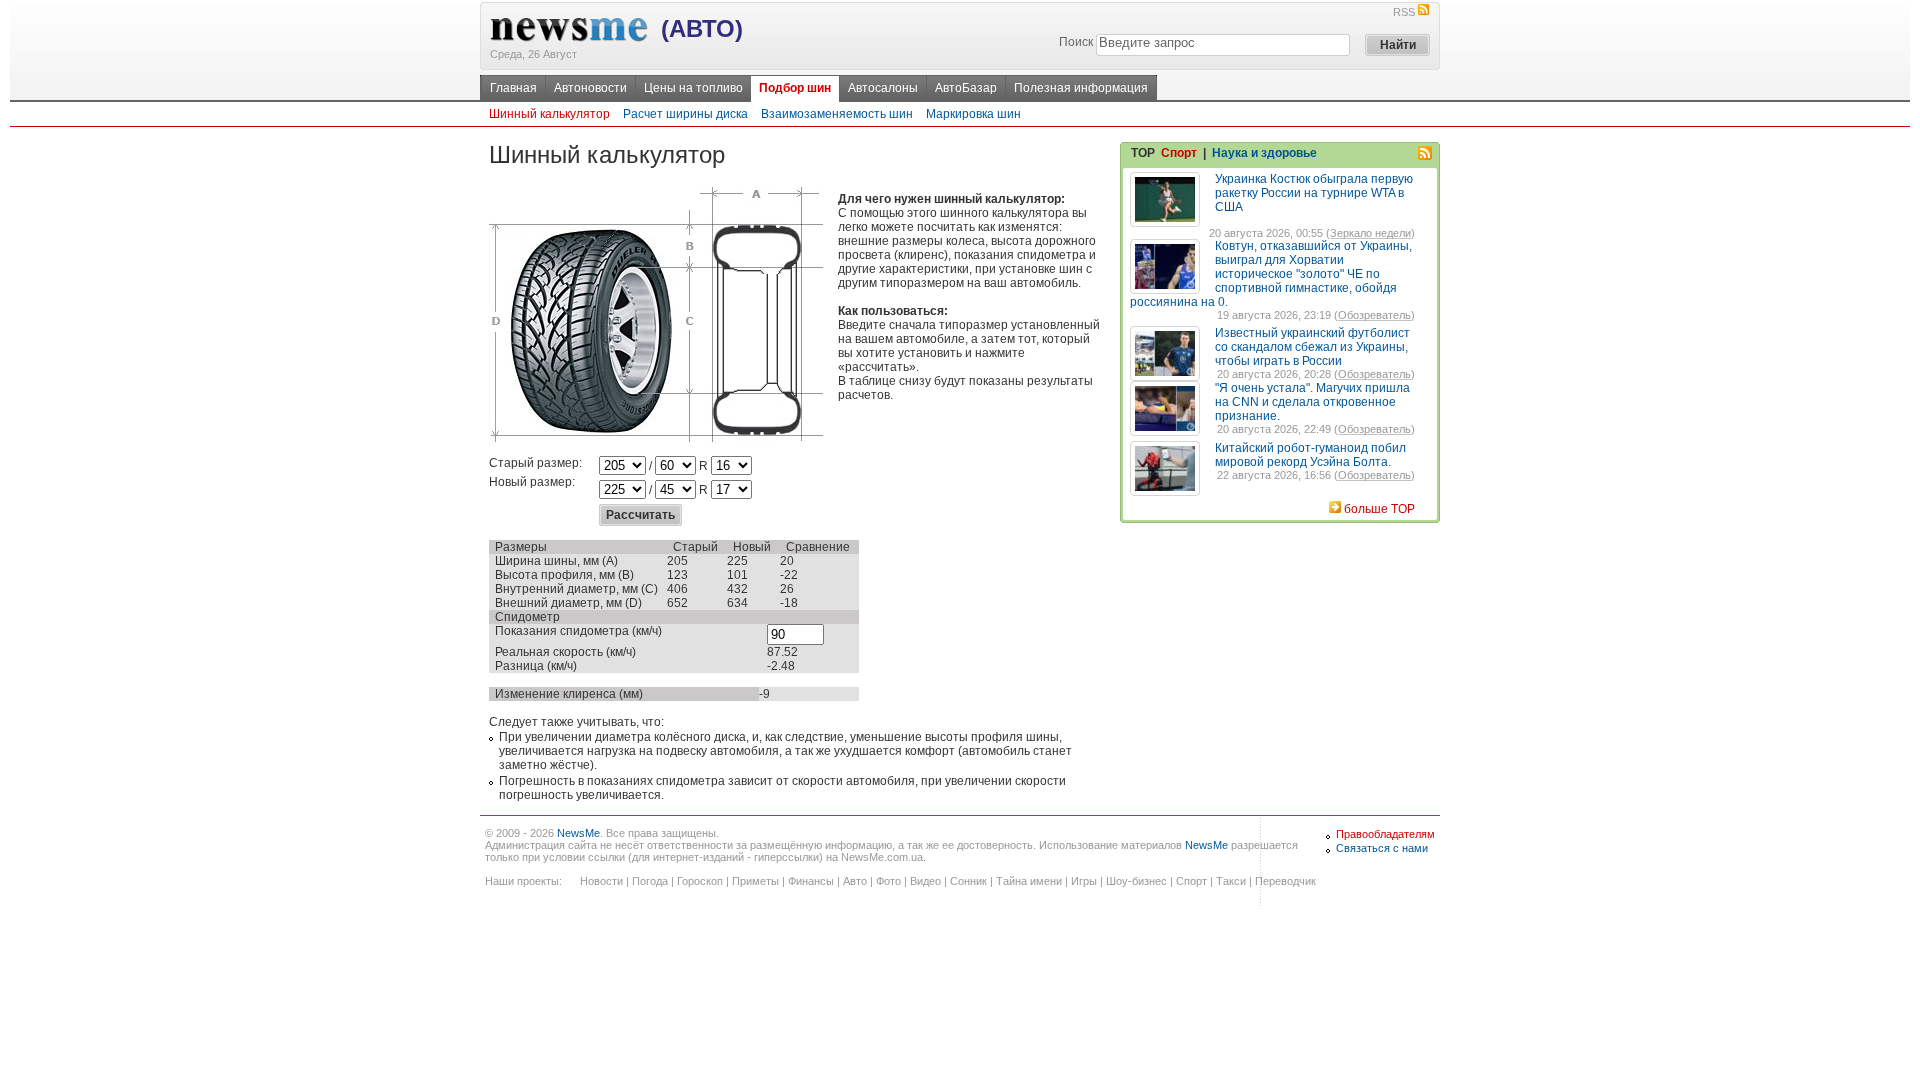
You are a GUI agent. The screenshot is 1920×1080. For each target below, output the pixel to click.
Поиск (1076, 42)
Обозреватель (1374, 315)
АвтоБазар (966, 88)
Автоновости (590, 88)
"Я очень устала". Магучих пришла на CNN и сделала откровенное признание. (1312, 402)
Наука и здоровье (1264, 153)
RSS (1404, 12)
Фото (888, 881)
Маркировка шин (973, 114)
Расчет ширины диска (685, 114)
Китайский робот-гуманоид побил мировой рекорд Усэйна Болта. (1310, 455)
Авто (855, 881)
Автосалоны (883, 88)
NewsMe (578, 833)
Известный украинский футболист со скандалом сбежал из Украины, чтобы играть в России (1312, 347)
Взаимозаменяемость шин (837, 114)
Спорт (1179, 153)
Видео (925, 881)
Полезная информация (1081, 88)
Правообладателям (1385, 834)
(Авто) (702, 28)
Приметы (755, 881)
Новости (601, 881)
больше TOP (1379, 509)
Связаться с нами (1382, 848)
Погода (650, 881)
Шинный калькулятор (549, 114)
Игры (1084, 881)
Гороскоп (700, 881)
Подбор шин (795, 88)
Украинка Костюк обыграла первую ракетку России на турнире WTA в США (1314, 193)
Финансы (811, 881)
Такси (1231, 881)
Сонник (968, 881)
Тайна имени (1029, 881)
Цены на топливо (693, 88)
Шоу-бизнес (1136, 881)
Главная (513, 88)
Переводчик (1285, 881)
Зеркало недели (1370, 233)
